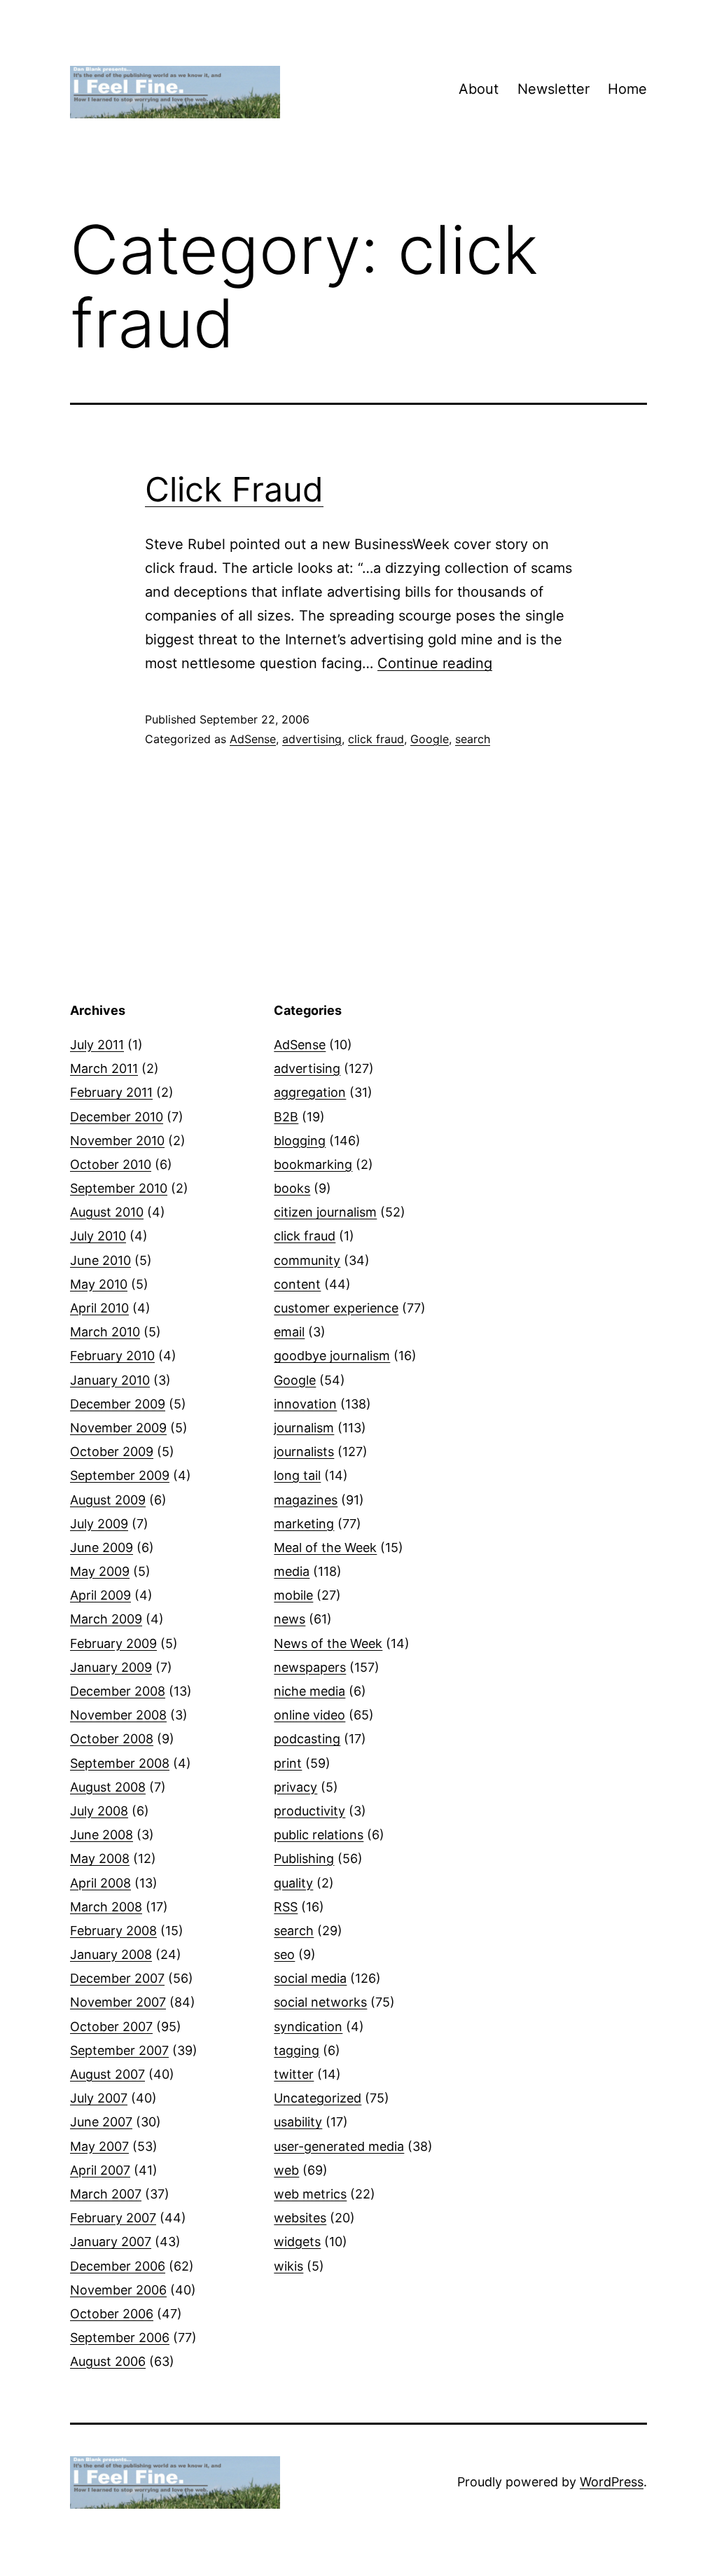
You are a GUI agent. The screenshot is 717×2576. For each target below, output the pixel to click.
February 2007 (113, 2218)
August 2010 (107, 1212)
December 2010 (117, 1117)
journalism (304, 1428)
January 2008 (111, 1954)
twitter (294, 2074)
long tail (297, 1475)
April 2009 (100, 1595)
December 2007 (117, 1978)
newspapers (310, 1667)
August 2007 (107, 2074)
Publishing (304, 1858)
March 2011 (104, 1068)
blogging (300, 1141)
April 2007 (100, 2170)
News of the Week (328, 1643)
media (292, 1571)
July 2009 (99, 1524)
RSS (286, 1907)
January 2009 (111, 1667)
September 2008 (120, 1763)
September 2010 (119, 1188)
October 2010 (111, 1164)
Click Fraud (234, 489)
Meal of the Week (325, 1547)
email (289, 1332)
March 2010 (105, 1332)
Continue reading (435, 663)
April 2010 (99, 1308)
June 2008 (102, 1835)
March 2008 (106, 1907)
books (292, 1188)
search (473, 739)
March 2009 (106, 1619)
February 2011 (111, 1092)
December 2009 (118, 1404)
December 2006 (118, 2266)
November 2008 (118, 1715)
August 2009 (108, 1500)
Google (430, 739)
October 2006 (112, 2314)
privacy (295, 1787)
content (297, 1284)
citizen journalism (325, 1212)
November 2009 (118, 1428)
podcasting (307, 1739)
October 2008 (112, 1739)
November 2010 (117, 1141)
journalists (304, 1452)
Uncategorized (318, 2098)
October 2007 (111, 2027)
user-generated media (339, 2146)
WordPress (612, 2482)
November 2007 (118, 2002)
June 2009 (102, 1547)
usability (298, 2122)
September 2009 (120, 1475)
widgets (297, 2242)
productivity (309, 1811)
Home (627, 89)
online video (309, 1715)
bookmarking (313, 1164)
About (479, 89)
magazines (306, 1500)
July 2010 (98, 1236)
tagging (297, 2050)
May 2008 (100, 1858)
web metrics (310, 2194)
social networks (320, 2002)
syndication (308, 2027)
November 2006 (118, 2290)
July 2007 (99, 2098)
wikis (288, 2266)
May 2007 (99, 2146)
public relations (319, 1835)
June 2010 (100, 1260)
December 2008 (118, 1691)
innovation (305, 1404)
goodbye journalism (332, 1356)
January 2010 (110, 1380)
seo (284, 1954)
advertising (312, 739)
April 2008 (100, 1883)
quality (293, 1883)
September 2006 (120, 2338)
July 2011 (97, 1045)
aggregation (310, 1092)
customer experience (336, 1308)
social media (310, 1978)
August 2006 (108, 2361)
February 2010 (112, 1356)
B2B (286, 1117)
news (290, 1619)
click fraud (376, 739)
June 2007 (101, 2122)
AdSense (253, 739)
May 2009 (100, 1571)
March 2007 (106, 2194)
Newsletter (554, 89)
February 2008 (113, 1931)
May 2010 (99, 1284)
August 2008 (108, 1787)
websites (300, 2218)
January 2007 (111, 2242)
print (288, 1763)
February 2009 (113, 1643)
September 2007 (119, 2050)
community (307, 1260)
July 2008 (99, 1811)
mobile (293, 1595)
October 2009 (112, 1452)
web (286, 2170)
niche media (309, 1691)
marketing (304, 1524)
